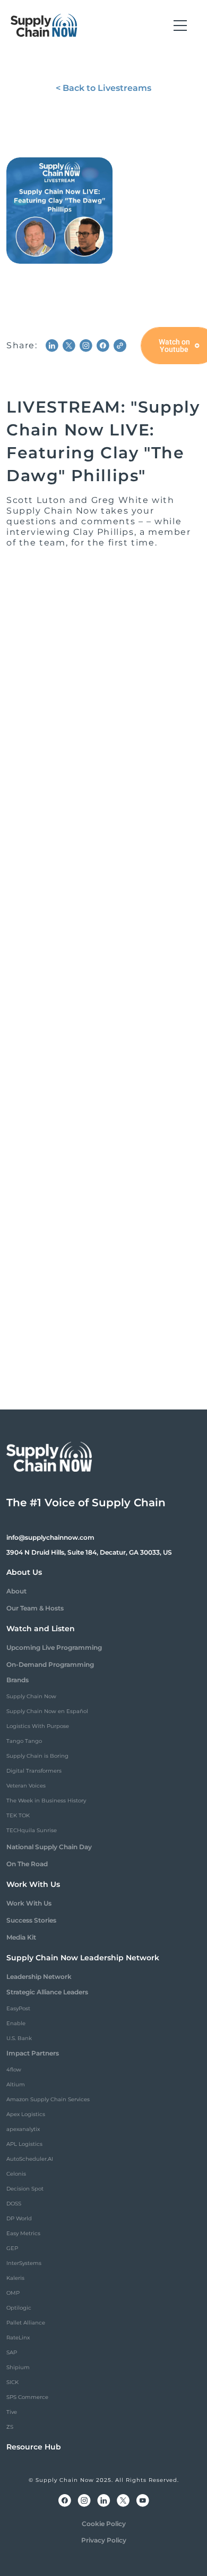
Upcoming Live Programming (54, 1647)
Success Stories (31, 1920)
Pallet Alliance (26, 2323)
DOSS (14, 2204)
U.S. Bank (19, 2038)
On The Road (27, 1864)
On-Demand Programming (50, 1664)
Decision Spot (25, 2189)
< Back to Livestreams (103, 88)
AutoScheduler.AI (30, 2159)
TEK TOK (18, 1815)
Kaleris (15, 2278)
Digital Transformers (34, 1771)
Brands (18, 1680)
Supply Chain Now (31, 1696)
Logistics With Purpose (38, 1726)
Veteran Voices (26, 1786)
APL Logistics (24, 2144)
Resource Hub (34, 2447)
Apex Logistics (26, 2114)
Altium (16, 2084)
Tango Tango (24, 1741)
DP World (19, 2218)
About (16, 1591)
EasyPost (18, 2008)
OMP (13, 2293)
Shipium (18, 2367)
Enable (16, 2023)
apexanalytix (23, 2129)
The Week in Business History (46, 1801)
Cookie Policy (104, 2524)
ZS (10, 2427)
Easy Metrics (23, 2233)
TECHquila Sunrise (32, 1830)
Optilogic (19, 2308)
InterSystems (24, 2263)
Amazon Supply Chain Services (48, 2099)
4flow (14, 2070)
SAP (12, 2352)
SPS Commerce (27, 2397)
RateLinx (18, 2338)
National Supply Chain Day (49, 1847)
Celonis (16, 2174)
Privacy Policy (104, 2540)
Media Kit (21, 1937)
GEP (12, 2248)
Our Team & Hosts (35, 1608)
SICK (12, 2382)
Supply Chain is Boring (37, 1756)
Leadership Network (39, 1977)
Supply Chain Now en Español (47, 1711)
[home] (44, 26)
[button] (180, 26)
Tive (12, 2412)
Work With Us (29, 1903)
